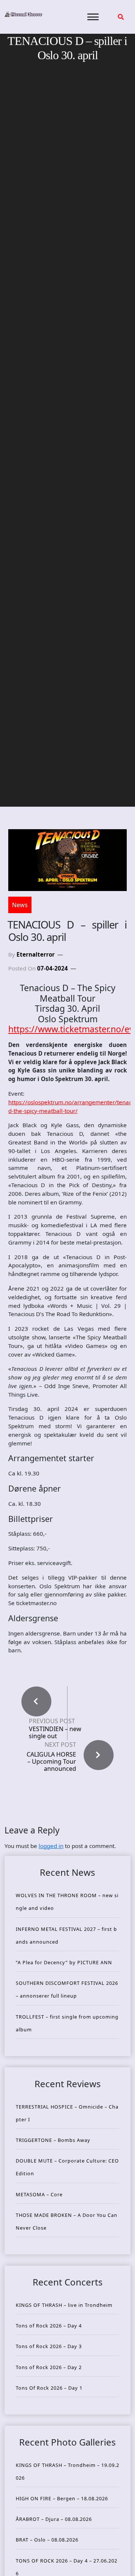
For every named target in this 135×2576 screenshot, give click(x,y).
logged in (51, 1846)
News (20, 905)
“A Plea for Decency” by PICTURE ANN (64, 1962)
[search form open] (121, 17)
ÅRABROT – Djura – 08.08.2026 (54, 2519)
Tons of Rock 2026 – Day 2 (49, 2367)
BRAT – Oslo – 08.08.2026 (47, 2540)
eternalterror (36, 954)
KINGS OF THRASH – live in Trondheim (64, 2305)
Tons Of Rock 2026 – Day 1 (49, 2388)
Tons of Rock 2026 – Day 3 (49, 2346)
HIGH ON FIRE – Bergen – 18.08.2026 (62, 2498)
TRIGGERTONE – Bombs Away (53, 2140)
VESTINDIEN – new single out (55, 1733)
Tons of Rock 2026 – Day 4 (49, 2326)
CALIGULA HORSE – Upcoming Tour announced (51, 1761)
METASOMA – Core (39, 2194)
